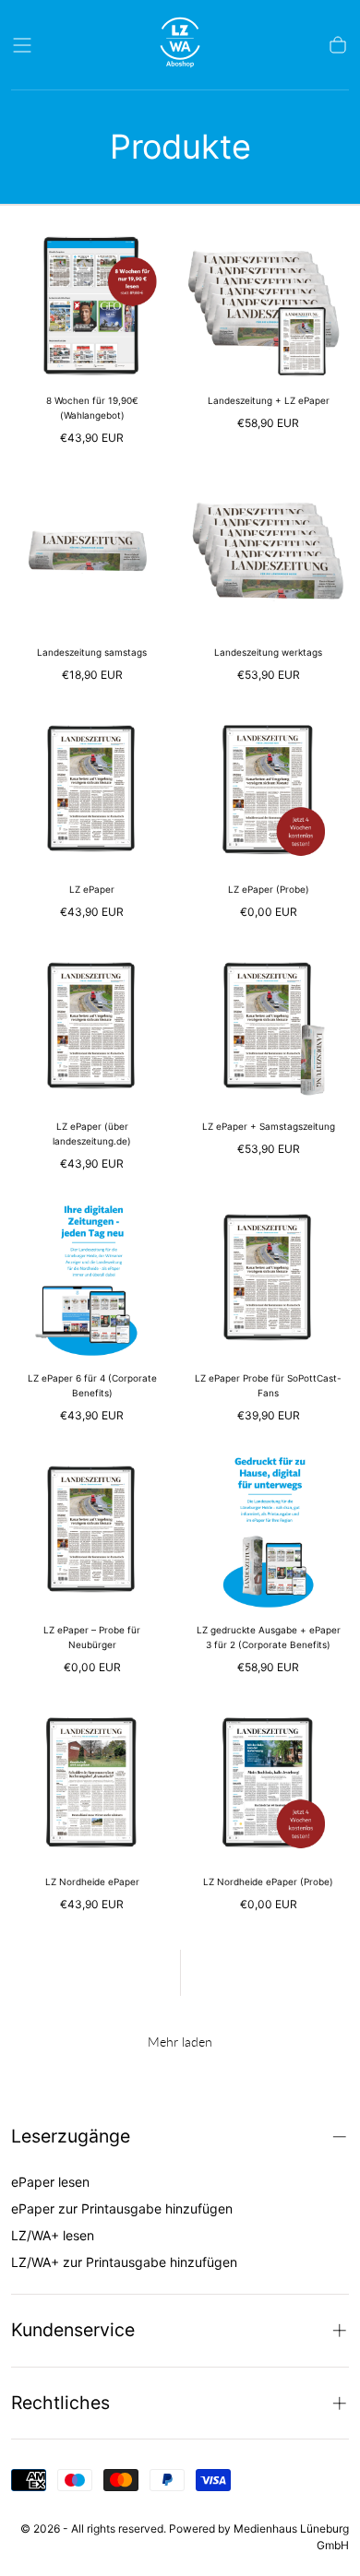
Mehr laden (180, 2042)
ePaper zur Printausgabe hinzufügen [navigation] (122, 2208)
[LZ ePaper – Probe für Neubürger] (92, 1531)
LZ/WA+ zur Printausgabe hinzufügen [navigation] (124, 2262)
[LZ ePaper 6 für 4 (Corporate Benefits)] (92, 1279)
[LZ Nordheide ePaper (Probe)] (268, 1782)
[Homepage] (180, 45)
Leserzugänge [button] (71, 2136)
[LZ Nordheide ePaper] (92, 1782)
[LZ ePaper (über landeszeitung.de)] (92, 1027)
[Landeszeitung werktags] (268, 553)
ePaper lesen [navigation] (50, 2182)
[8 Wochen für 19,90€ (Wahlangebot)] (92, 301)
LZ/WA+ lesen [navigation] (53, 2235)
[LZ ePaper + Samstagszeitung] (268, 1027)
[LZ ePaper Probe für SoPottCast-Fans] (268, 1279)
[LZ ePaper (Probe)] (268, 790)
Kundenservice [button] (73, 2330)
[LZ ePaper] (92, 790)
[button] (22, 45)
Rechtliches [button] (60, 2403)
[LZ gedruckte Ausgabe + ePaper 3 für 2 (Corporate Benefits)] (268, 1531)
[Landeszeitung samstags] (92, 553)
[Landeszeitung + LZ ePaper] (268, 301)
